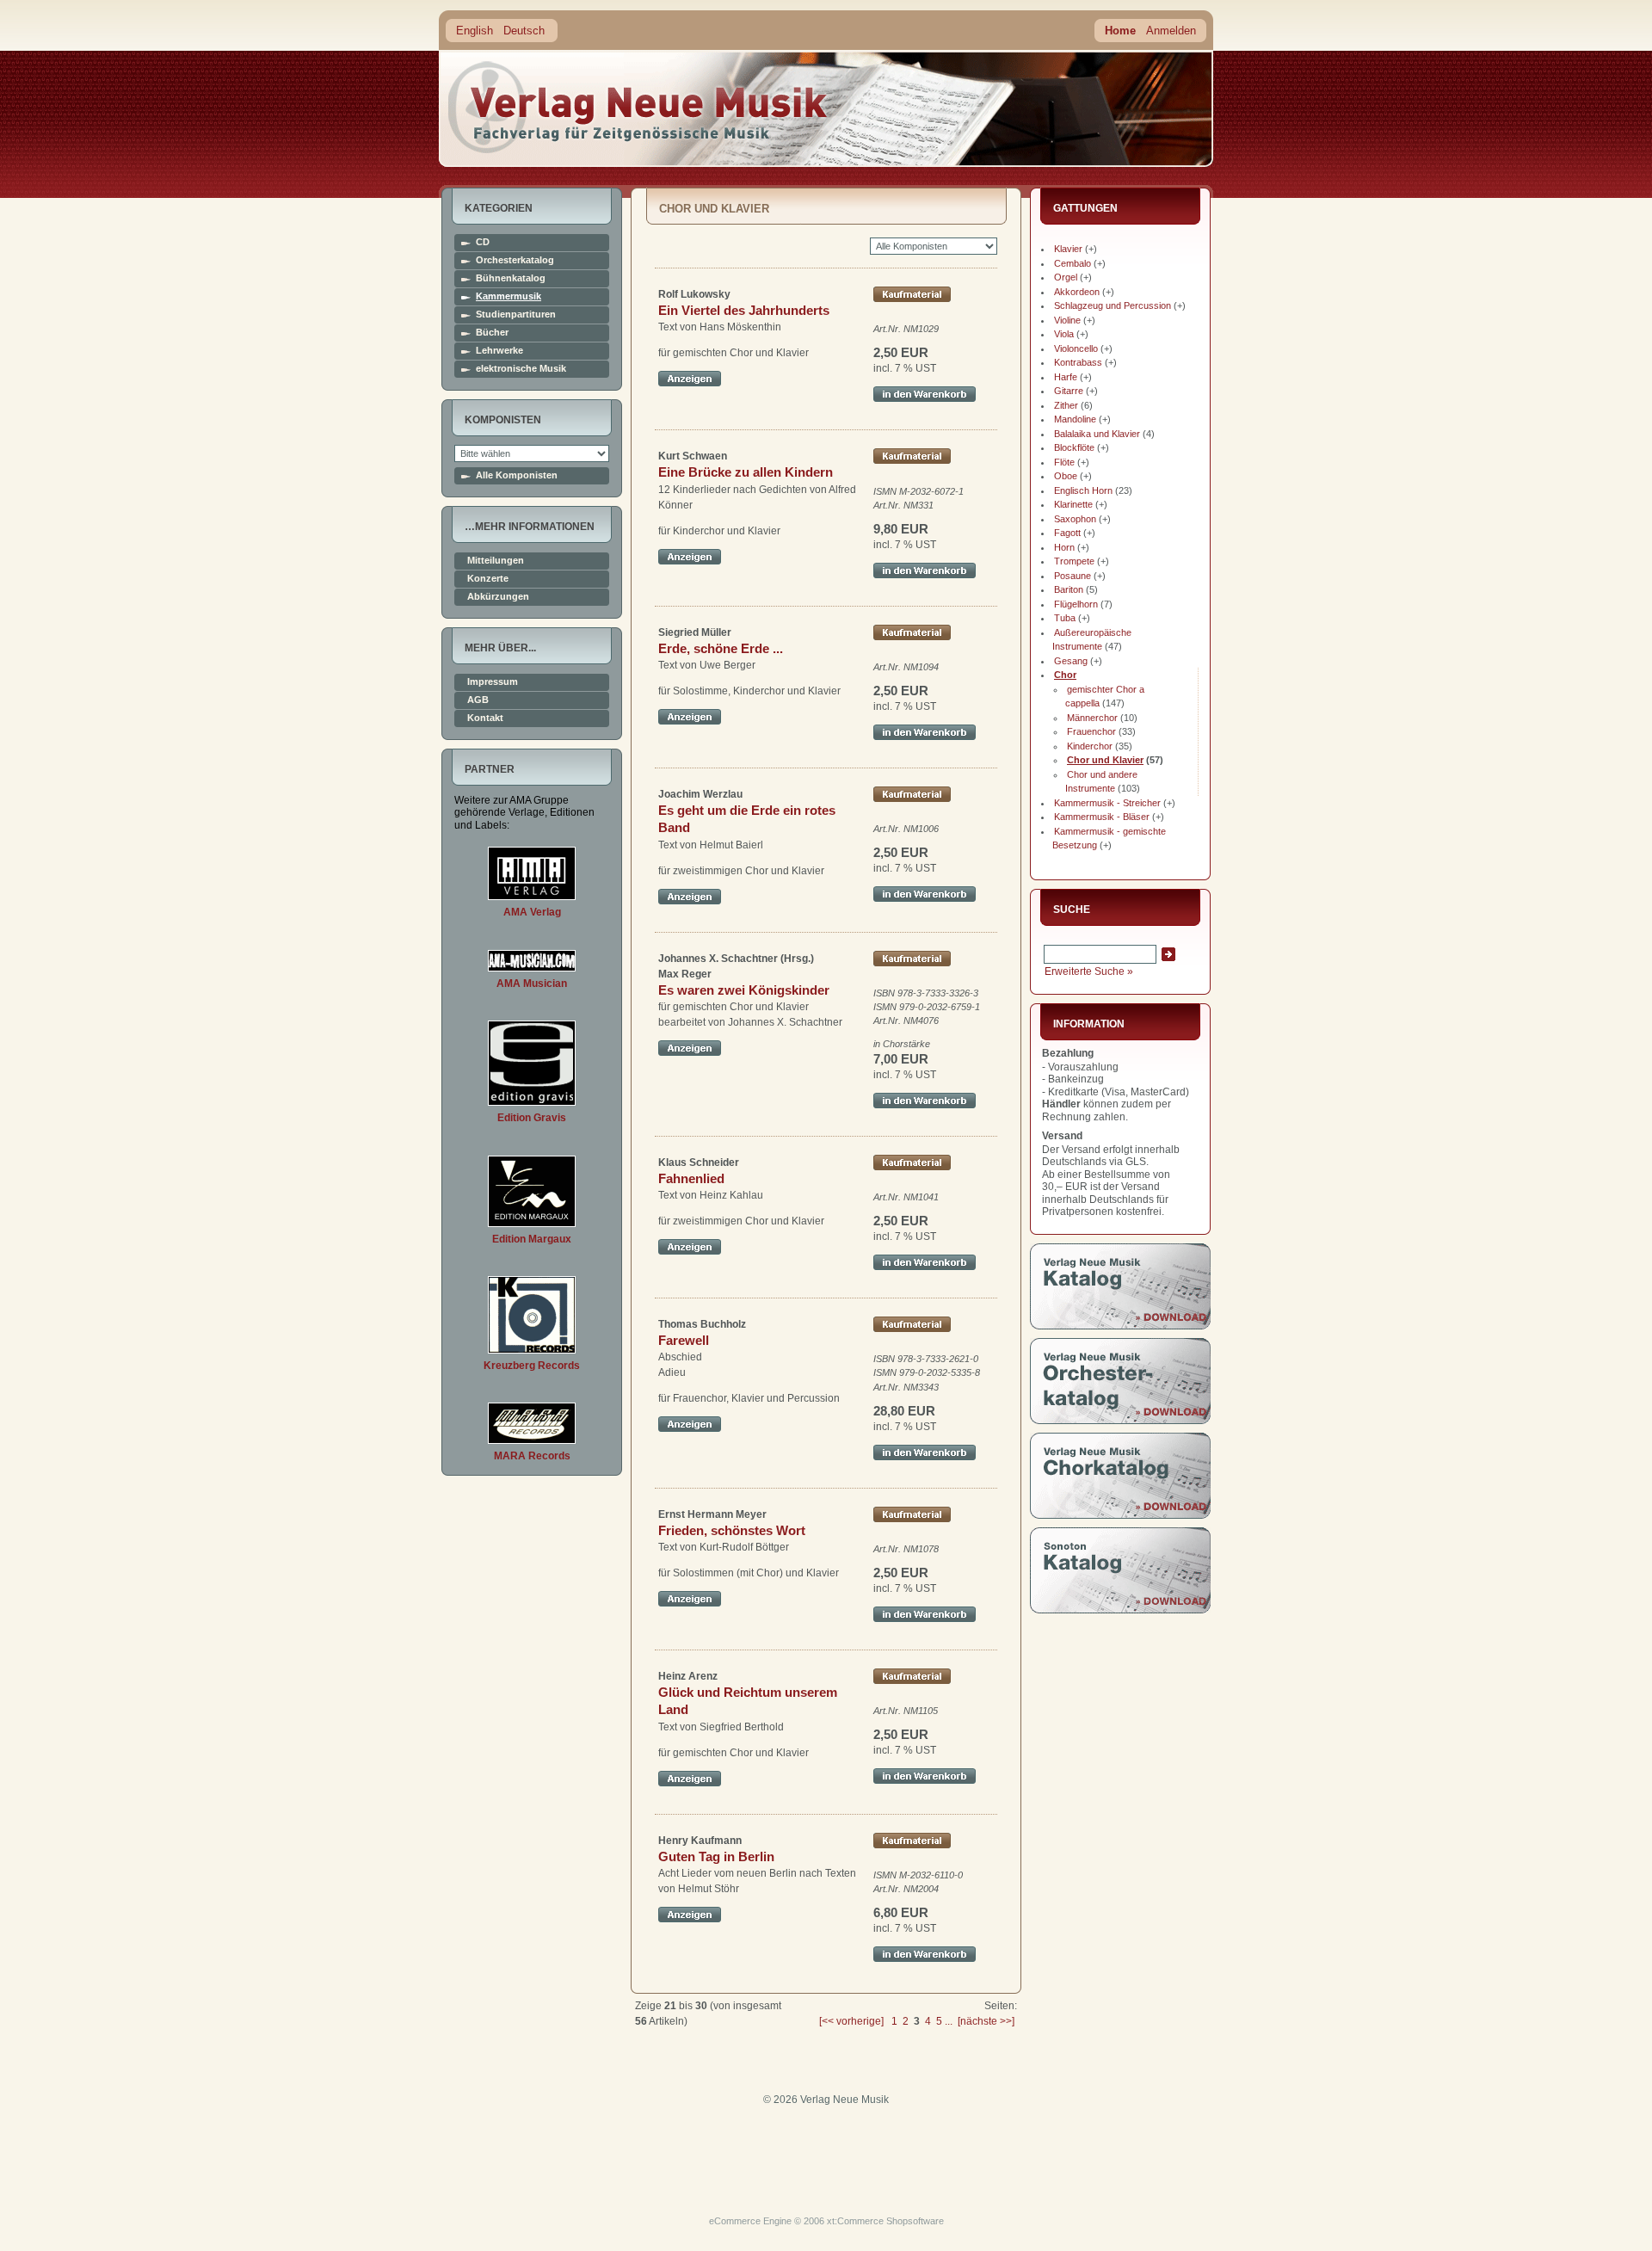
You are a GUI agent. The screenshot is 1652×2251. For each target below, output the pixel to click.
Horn (1064, 547)
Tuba (1065, 618)
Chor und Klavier (1105, 760)
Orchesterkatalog (515, 260)
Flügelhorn (1076, 604)
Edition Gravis (532, 1118)
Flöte (1064, 462)
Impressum (493, 682)
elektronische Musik (521, 369)
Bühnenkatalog (511, 278)
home (638, 107)
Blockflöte (1074, 447)
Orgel (1066, 277)
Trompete (1074, 561)
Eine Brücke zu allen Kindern (746, 472)
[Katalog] (1120, 1326)
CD (483, 242)
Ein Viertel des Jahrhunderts (744, 310)
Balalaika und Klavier (1097, 434)
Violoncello (1076, 348)
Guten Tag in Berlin (716, 1856)
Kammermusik (509, 296)
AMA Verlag (532, 912)
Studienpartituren (516, 315)
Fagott (1067, 533)
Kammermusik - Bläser (1102, 817)
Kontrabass (1078, 362)
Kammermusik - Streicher (1107, 803)
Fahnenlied (691, 1178)
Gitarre (1069, 391)
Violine (1067, 320)
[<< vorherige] (851, 2021)
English (475, 31)
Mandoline (1075, 419)
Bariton (1069, 589)
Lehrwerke (499, 351)
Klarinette (1073, 504)
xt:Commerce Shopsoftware (885, 2221)
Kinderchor (1090, 746)
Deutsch (524, 31)
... (949, 2021)
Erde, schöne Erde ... (721, 648)
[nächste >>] (986, 2021)
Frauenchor (1091, 731)
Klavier (1068, 249)
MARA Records (532, 1456)
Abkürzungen (498, 597)
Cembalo (1073, 263)
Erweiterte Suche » (1089, 971)
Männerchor (1092, 718)
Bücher (492, 333)
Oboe (1066, 476)
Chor (1065, 675)
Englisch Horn (1083, 490)
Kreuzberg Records (532, 1366)
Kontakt (485, 718)
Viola (1064, 334)
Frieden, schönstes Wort (732, 1530)
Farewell (684, 1340)
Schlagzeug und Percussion (1113, 305)
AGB (478, 700)
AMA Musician (532, 984)
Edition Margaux (532, 1239)
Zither (1066, 405)
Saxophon (1075, 519)
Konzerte (488, 579)
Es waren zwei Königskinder (744, 990)
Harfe (1066, 377)
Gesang (1071, 661)
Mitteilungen (496, 561)
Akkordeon (1077, 292)
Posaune (1073, 576)
